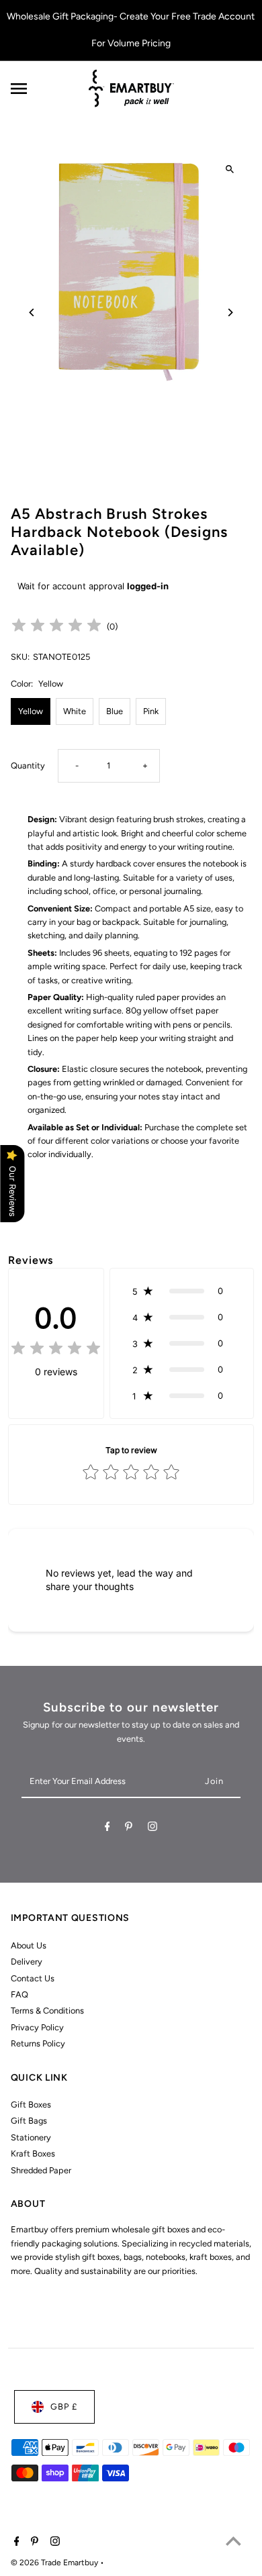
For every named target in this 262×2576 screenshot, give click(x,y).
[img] (56, 627)
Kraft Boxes (33, 2153)
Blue (115, 711)
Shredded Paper (41, 2170)
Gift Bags (29, 2121)
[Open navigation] (44, 89)
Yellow (31, 711)
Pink (151, 711)
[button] (182, 1291)
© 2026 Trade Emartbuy (55, 2563)
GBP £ (64, 2407)
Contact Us (33, 1978)
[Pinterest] (129, 1829)
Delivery (27, 1962)
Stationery (31, 2137)
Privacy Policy (37, 2027)
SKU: (20, 657)
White (75, 711)
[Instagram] (152, 1829)
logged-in (148, 586)
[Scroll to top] (233, 2541)
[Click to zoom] (229, 169)
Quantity (28, 765)
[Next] (229, 312)
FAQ (19, 1994)
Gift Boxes (31, 2104)
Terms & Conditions (47, 2011)
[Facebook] (107, 1829)
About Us (29, 1945)
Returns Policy (38, 2043)
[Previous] (33, 312)
